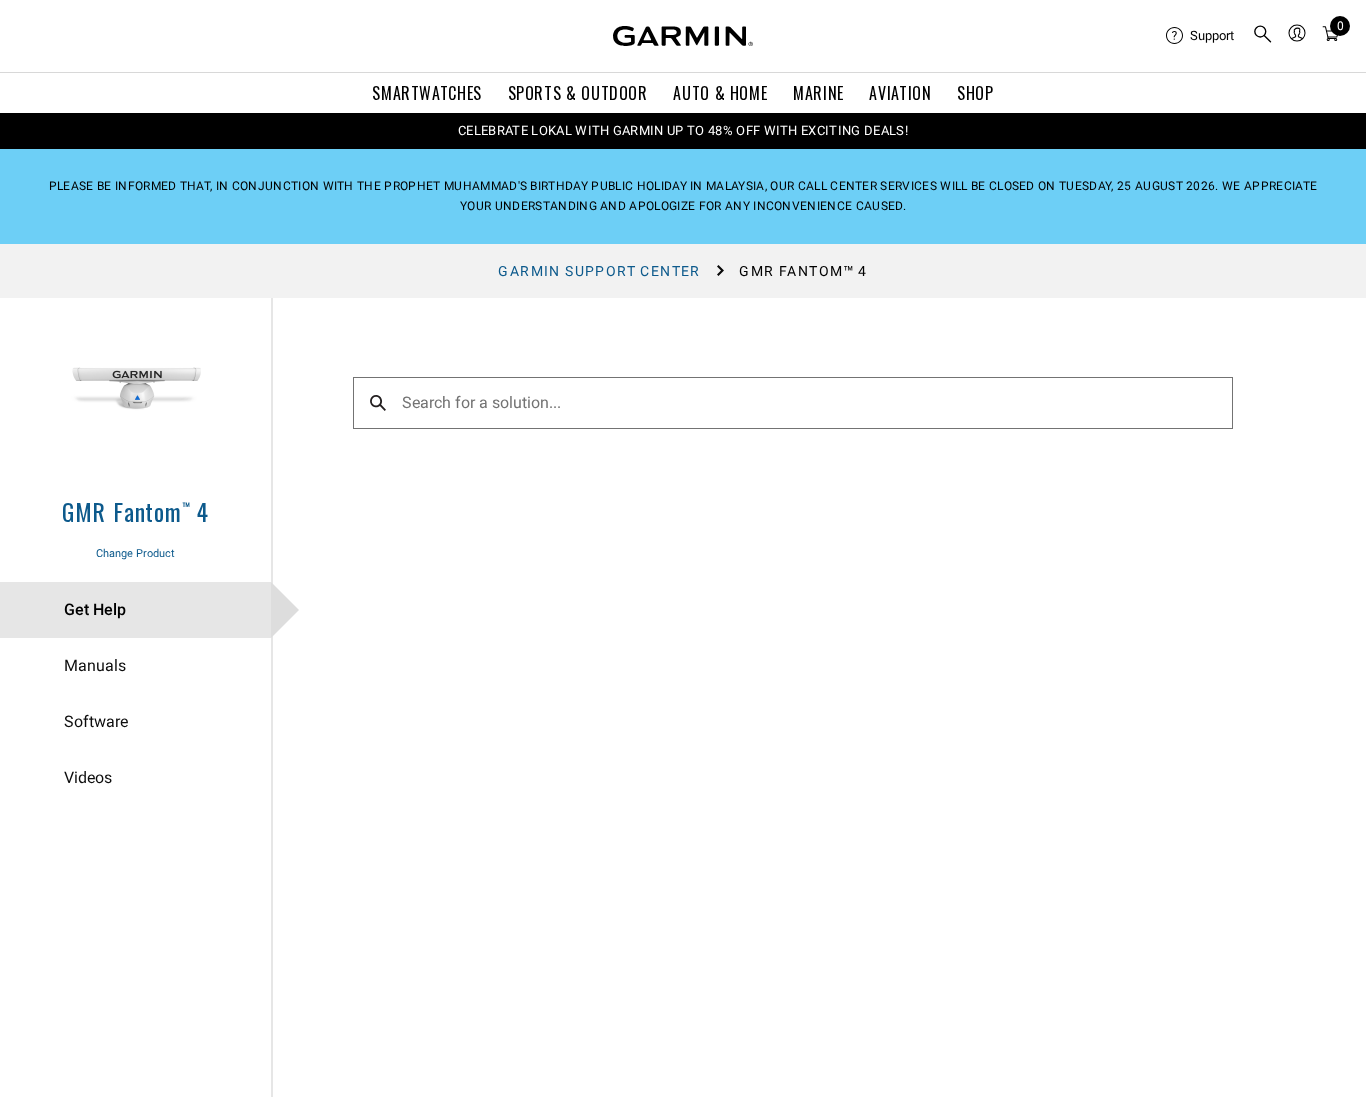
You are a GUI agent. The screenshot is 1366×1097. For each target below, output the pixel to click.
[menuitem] (1201, 36)
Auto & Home (720, 93)
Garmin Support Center (599, 271)
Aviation (900, 93)
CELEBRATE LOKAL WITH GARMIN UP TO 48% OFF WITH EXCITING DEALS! (683, 130)
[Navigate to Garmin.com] (683, 36)
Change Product (135, 553)
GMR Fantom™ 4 (135, 511)
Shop (975, 93)
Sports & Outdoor (578, 93)
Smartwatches (427, 93)
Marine (818, 93)
